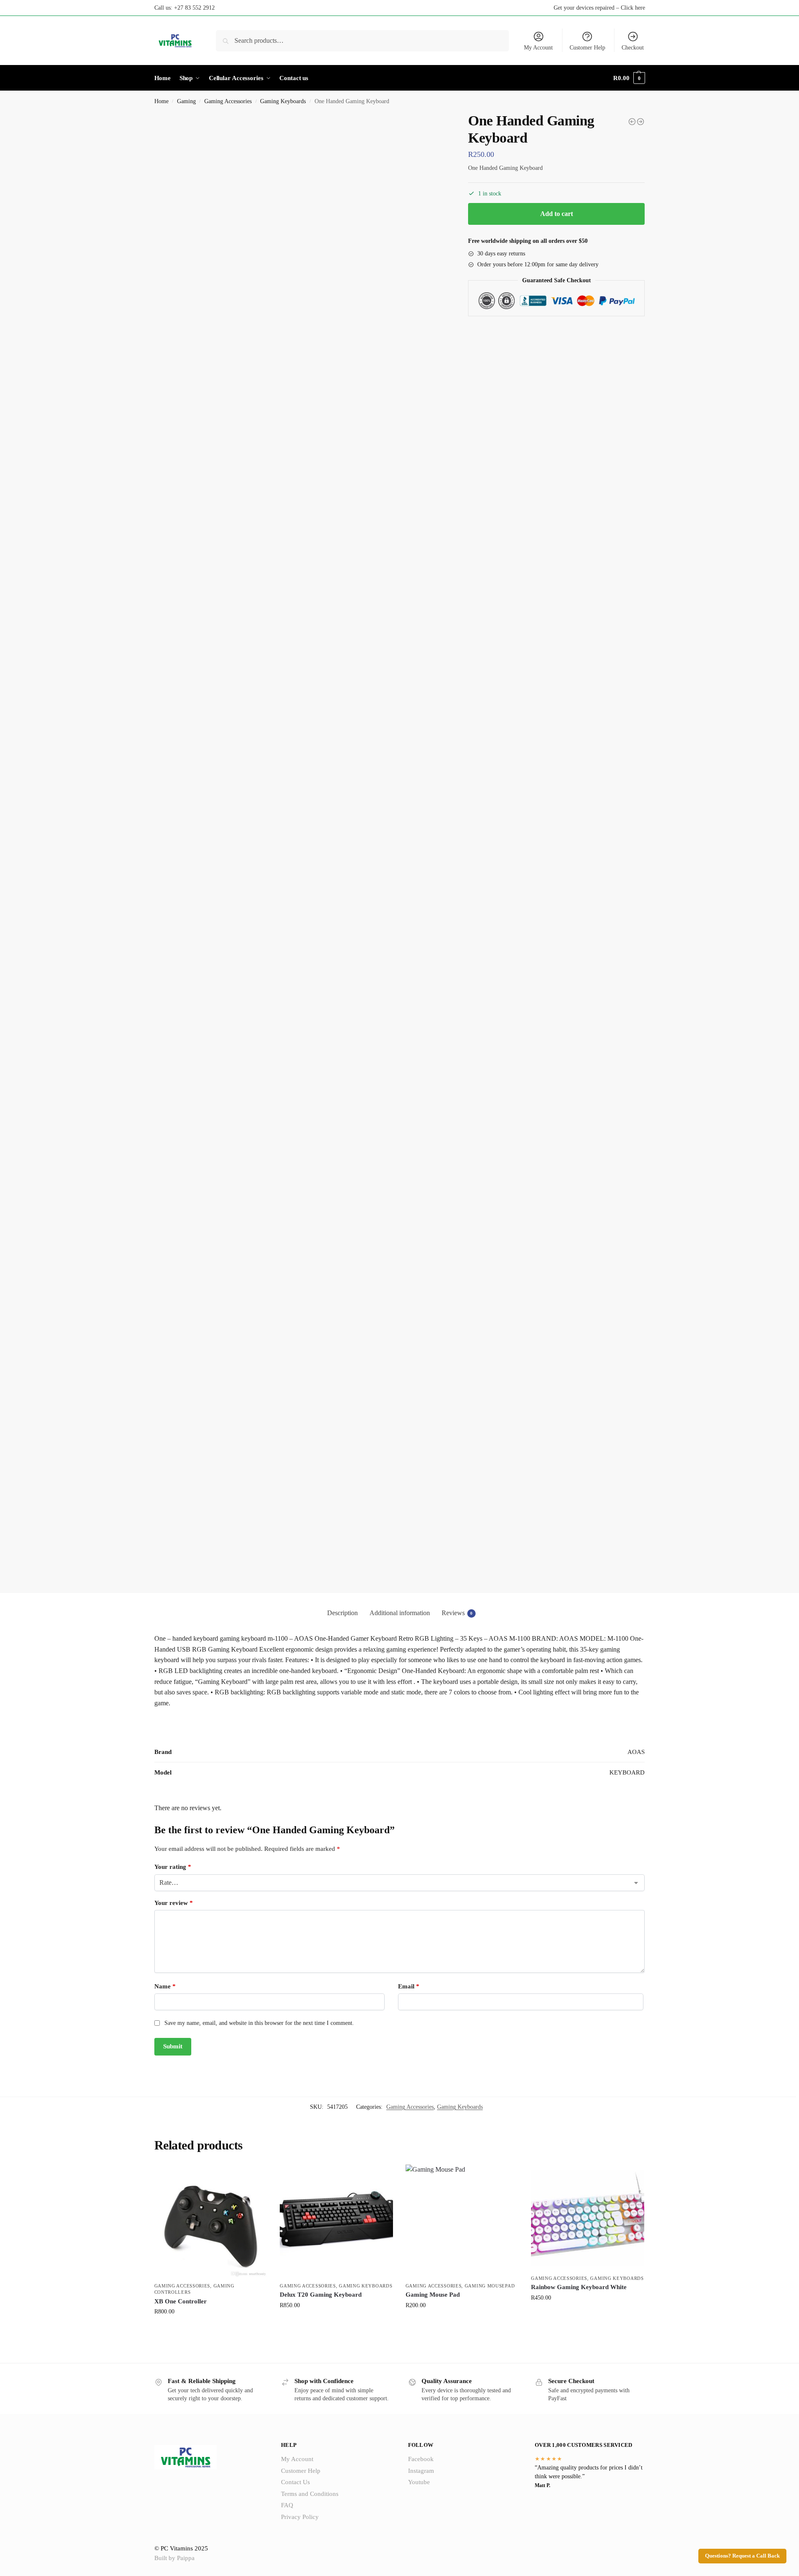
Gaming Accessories (228, 101)
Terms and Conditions (310, 2494)
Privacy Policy (300, 2517)
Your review (174, 1903)
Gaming (186, 101)
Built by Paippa (174, 2558)
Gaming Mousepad (490, 2286)
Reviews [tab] (457, 1613)
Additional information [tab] (400, 1613)
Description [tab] (342, 1613)
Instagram (421, 2471)
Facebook (421, 2459)
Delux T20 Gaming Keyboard (321, 2295)
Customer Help (587, 48)
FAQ (287, 2505)
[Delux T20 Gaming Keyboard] (632, 122)
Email (409, 1986)
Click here (633, 8)
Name (165, 1986)
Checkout (633, 48)
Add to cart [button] (211, 2329)
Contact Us (295, 2482)
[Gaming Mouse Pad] (462, 2221)
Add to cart (557, 214)
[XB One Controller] (211, 2221)
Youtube (419, 2482)
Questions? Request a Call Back (742, 2556)
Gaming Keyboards (283, 101)
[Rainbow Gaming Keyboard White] (640, 122)
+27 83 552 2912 (194, 8)
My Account (538, 48)
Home (161, 101)
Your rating (173, 1867)
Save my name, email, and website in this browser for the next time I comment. (259, 2023)
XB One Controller (181, 2301)
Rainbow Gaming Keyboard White (579, 2287)
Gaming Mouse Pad (433, 2295)
